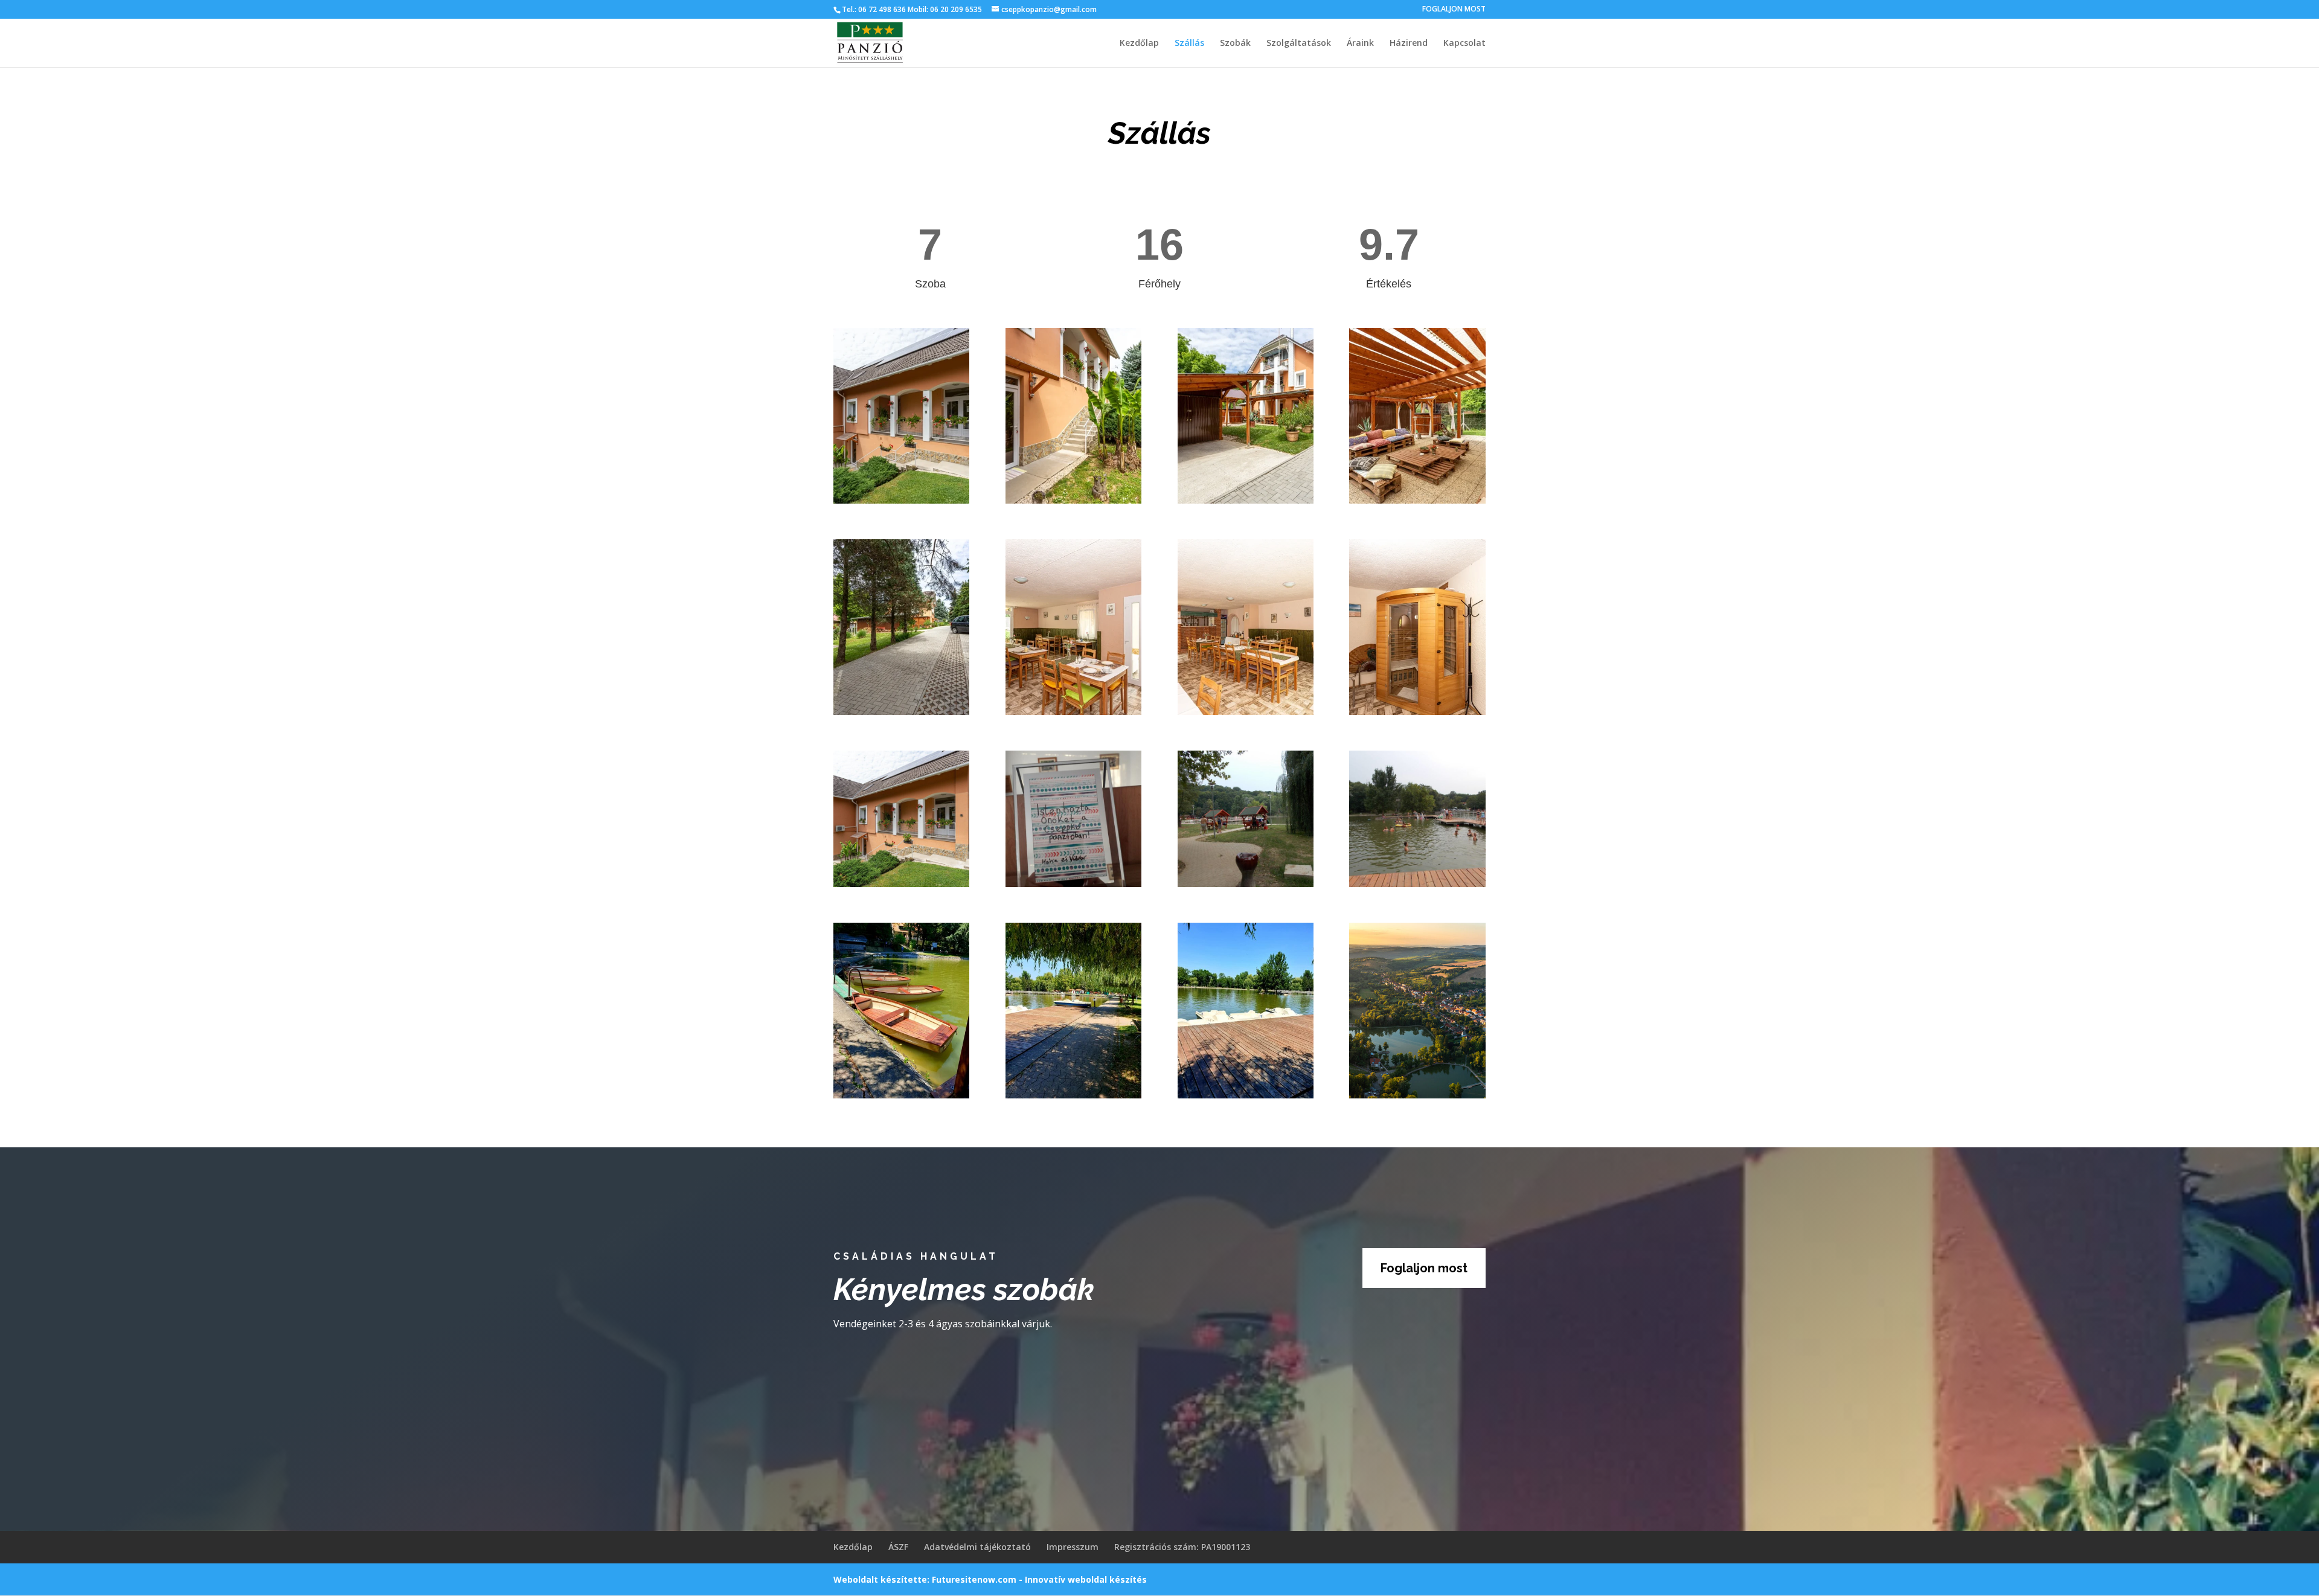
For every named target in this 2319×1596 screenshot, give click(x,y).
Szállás (1189, 43)
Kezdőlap (1139, 43)
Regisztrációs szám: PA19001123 (1182, 1547)
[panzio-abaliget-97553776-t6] (1246, 500)
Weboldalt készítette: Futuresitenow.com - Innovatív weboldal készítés (990, 1579)
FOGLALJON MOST (1454, 10)
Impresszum (1073, 1547)
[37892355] (901, 884)
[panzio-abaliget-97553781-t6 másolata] (1073, 712)
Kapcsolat (1464, 43)
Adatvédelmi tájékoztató (977, 1547)
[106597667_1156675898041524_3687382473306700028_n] (1073, 1095)
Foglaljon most (1424, 1268)
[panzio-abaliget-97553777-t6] (1417, 500)
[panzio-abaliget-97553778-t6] (901, 712)
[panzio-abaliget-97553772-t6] (901, 500)
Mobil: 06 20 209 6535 (944, 9)
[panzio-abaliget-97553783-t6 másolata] (1246, 712)
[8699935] (1246, 884)
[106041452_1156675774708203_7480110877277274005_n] (901, 1095)
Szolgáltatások (1299, 43)
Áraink (1360, 43)
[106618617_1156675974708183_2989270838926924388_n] (1246, 1095)
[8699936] (1417, 884)
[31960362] (1073, 884)
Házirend (1409, 43)
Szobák (1235, 43)
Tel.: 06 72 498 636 (874, 9)
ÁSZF (898, 1547)
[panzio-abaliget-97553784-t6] (1417, 712)
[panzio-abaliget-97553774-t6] (1073, 500)
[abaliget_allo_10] (1417, 1095)
